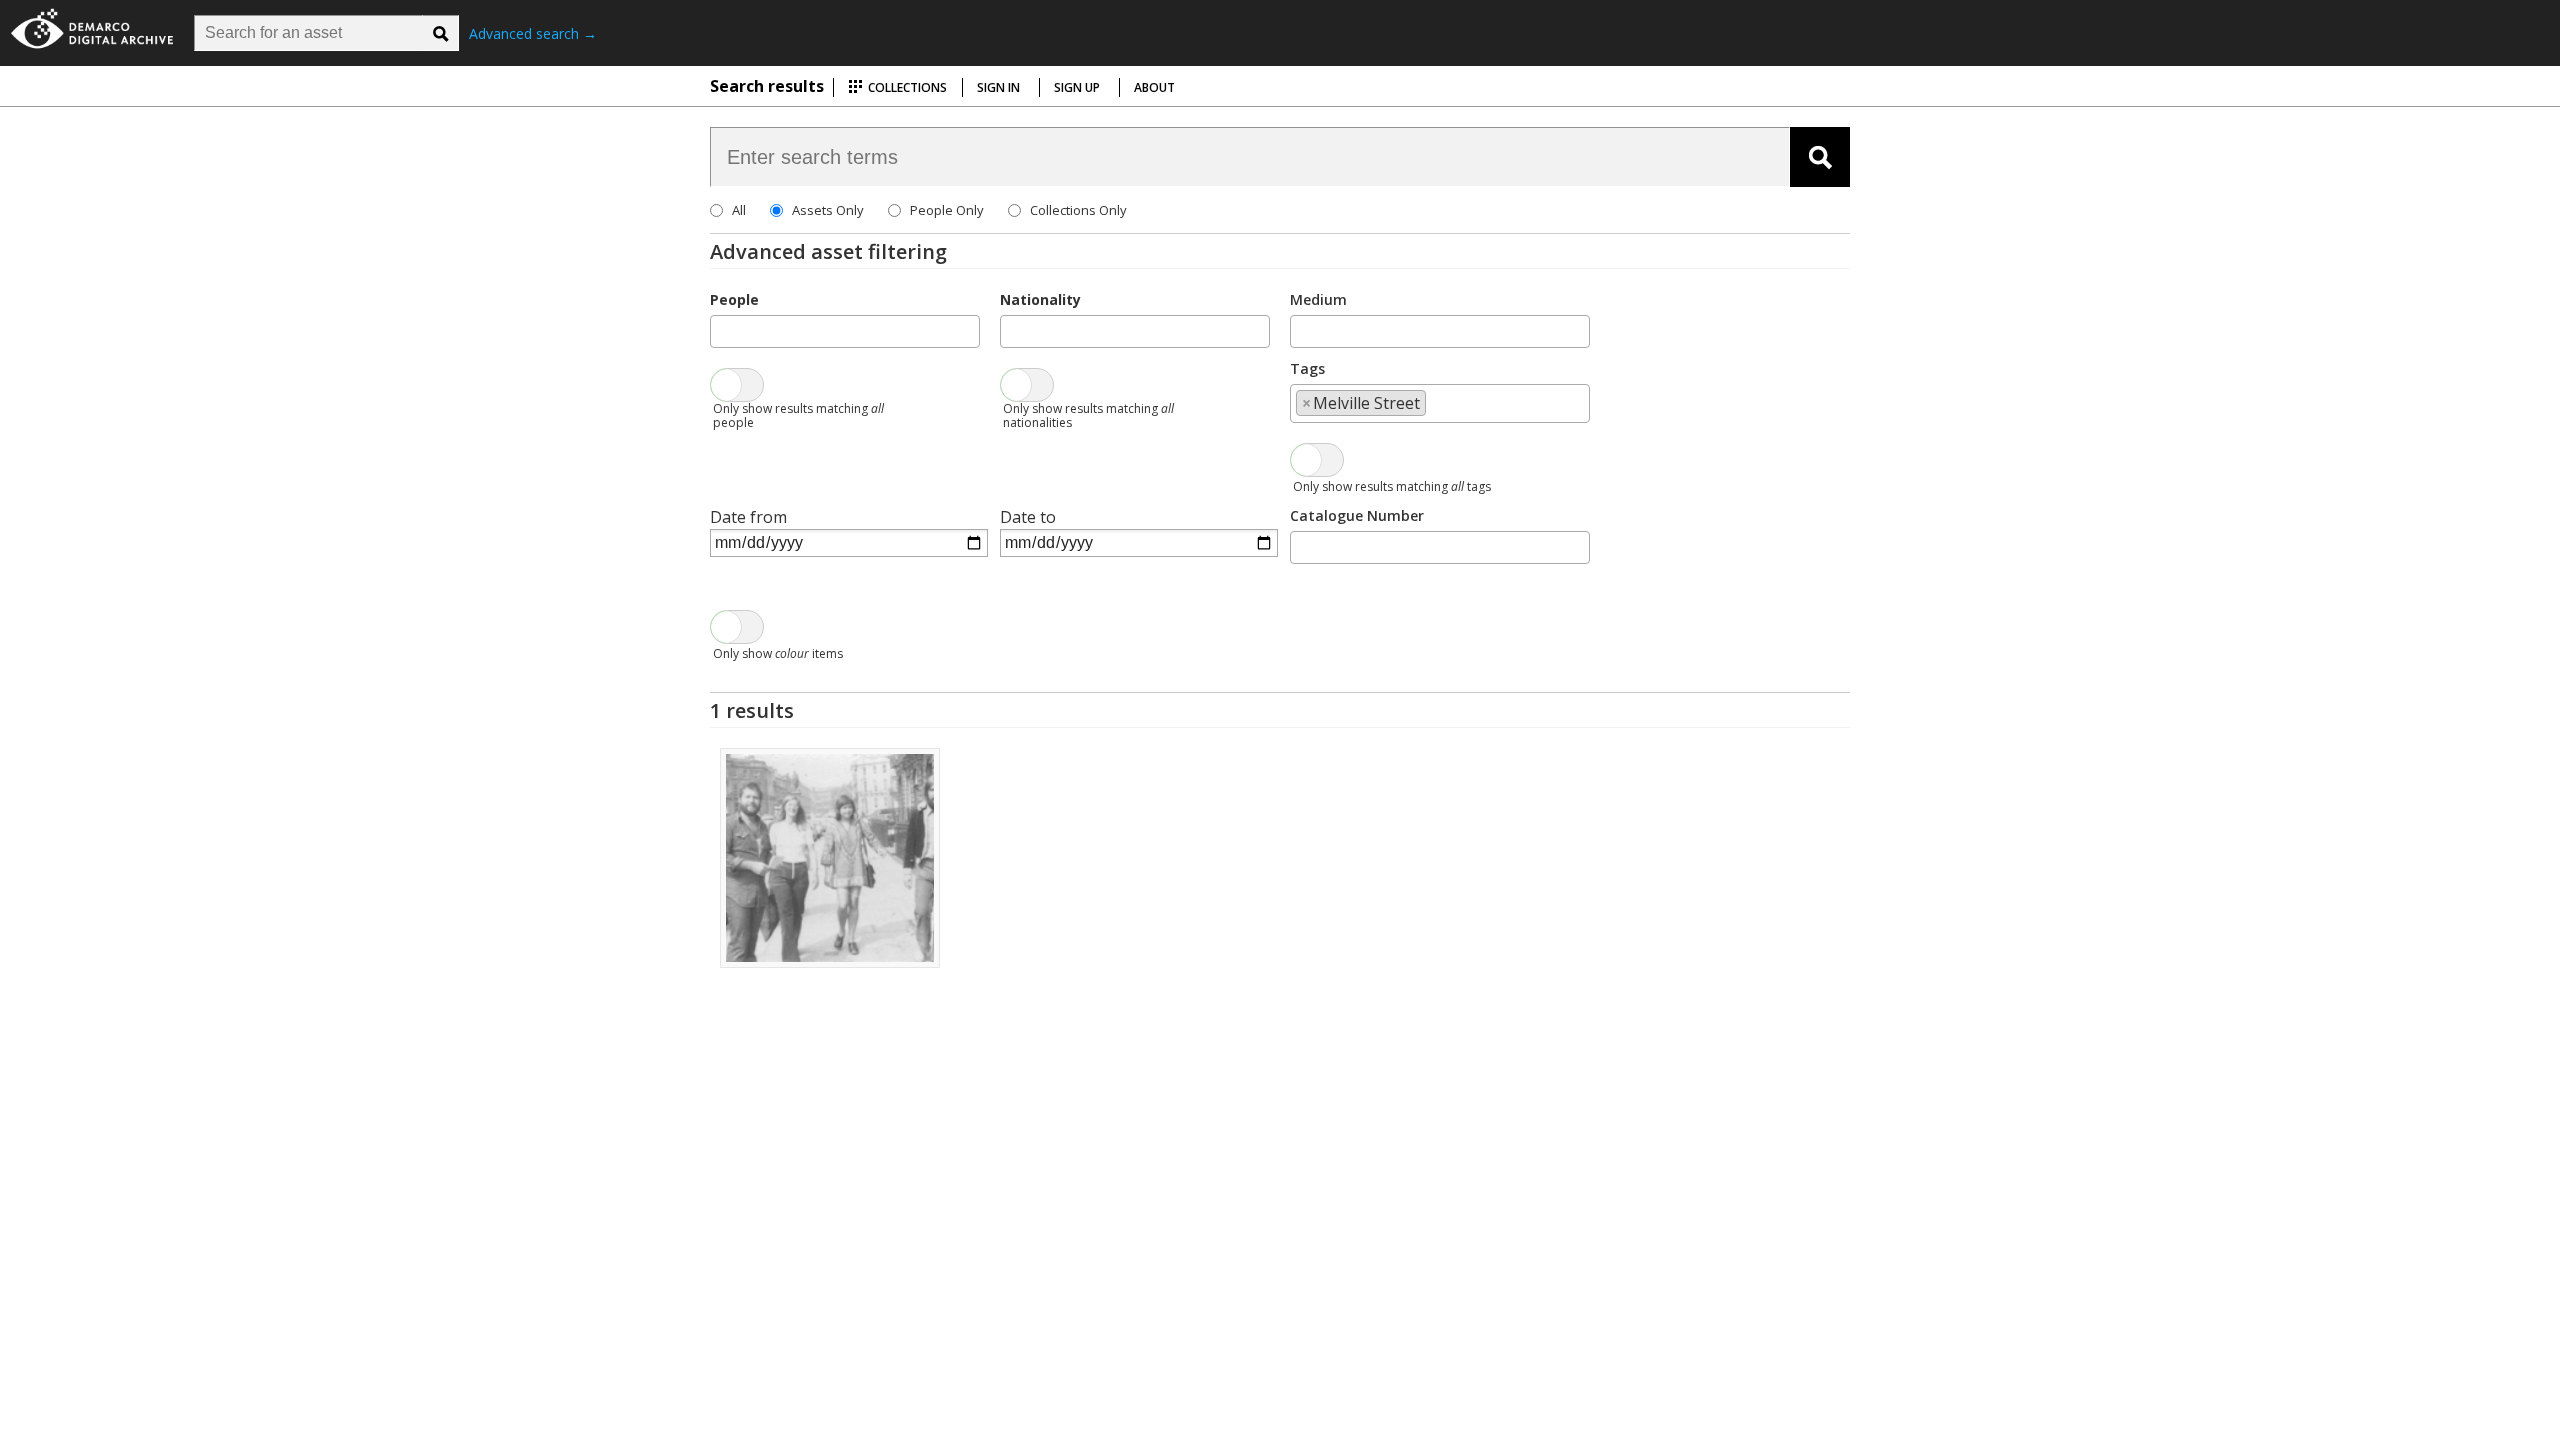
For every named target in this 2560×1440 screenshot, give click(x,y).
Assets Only (828, 210)
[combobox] (845, 331)
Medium (1318, 299)
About (1154, 87)
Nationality (1040, 299)
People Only (947, 210)
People (734, 299)
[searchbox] (722, 330)
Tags (1307, 368)
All (739, 210)
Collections (906, 87)
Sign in (998, 87)
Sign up (1077, 87)
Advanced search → (533, 33)
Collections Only (1078, 210)
